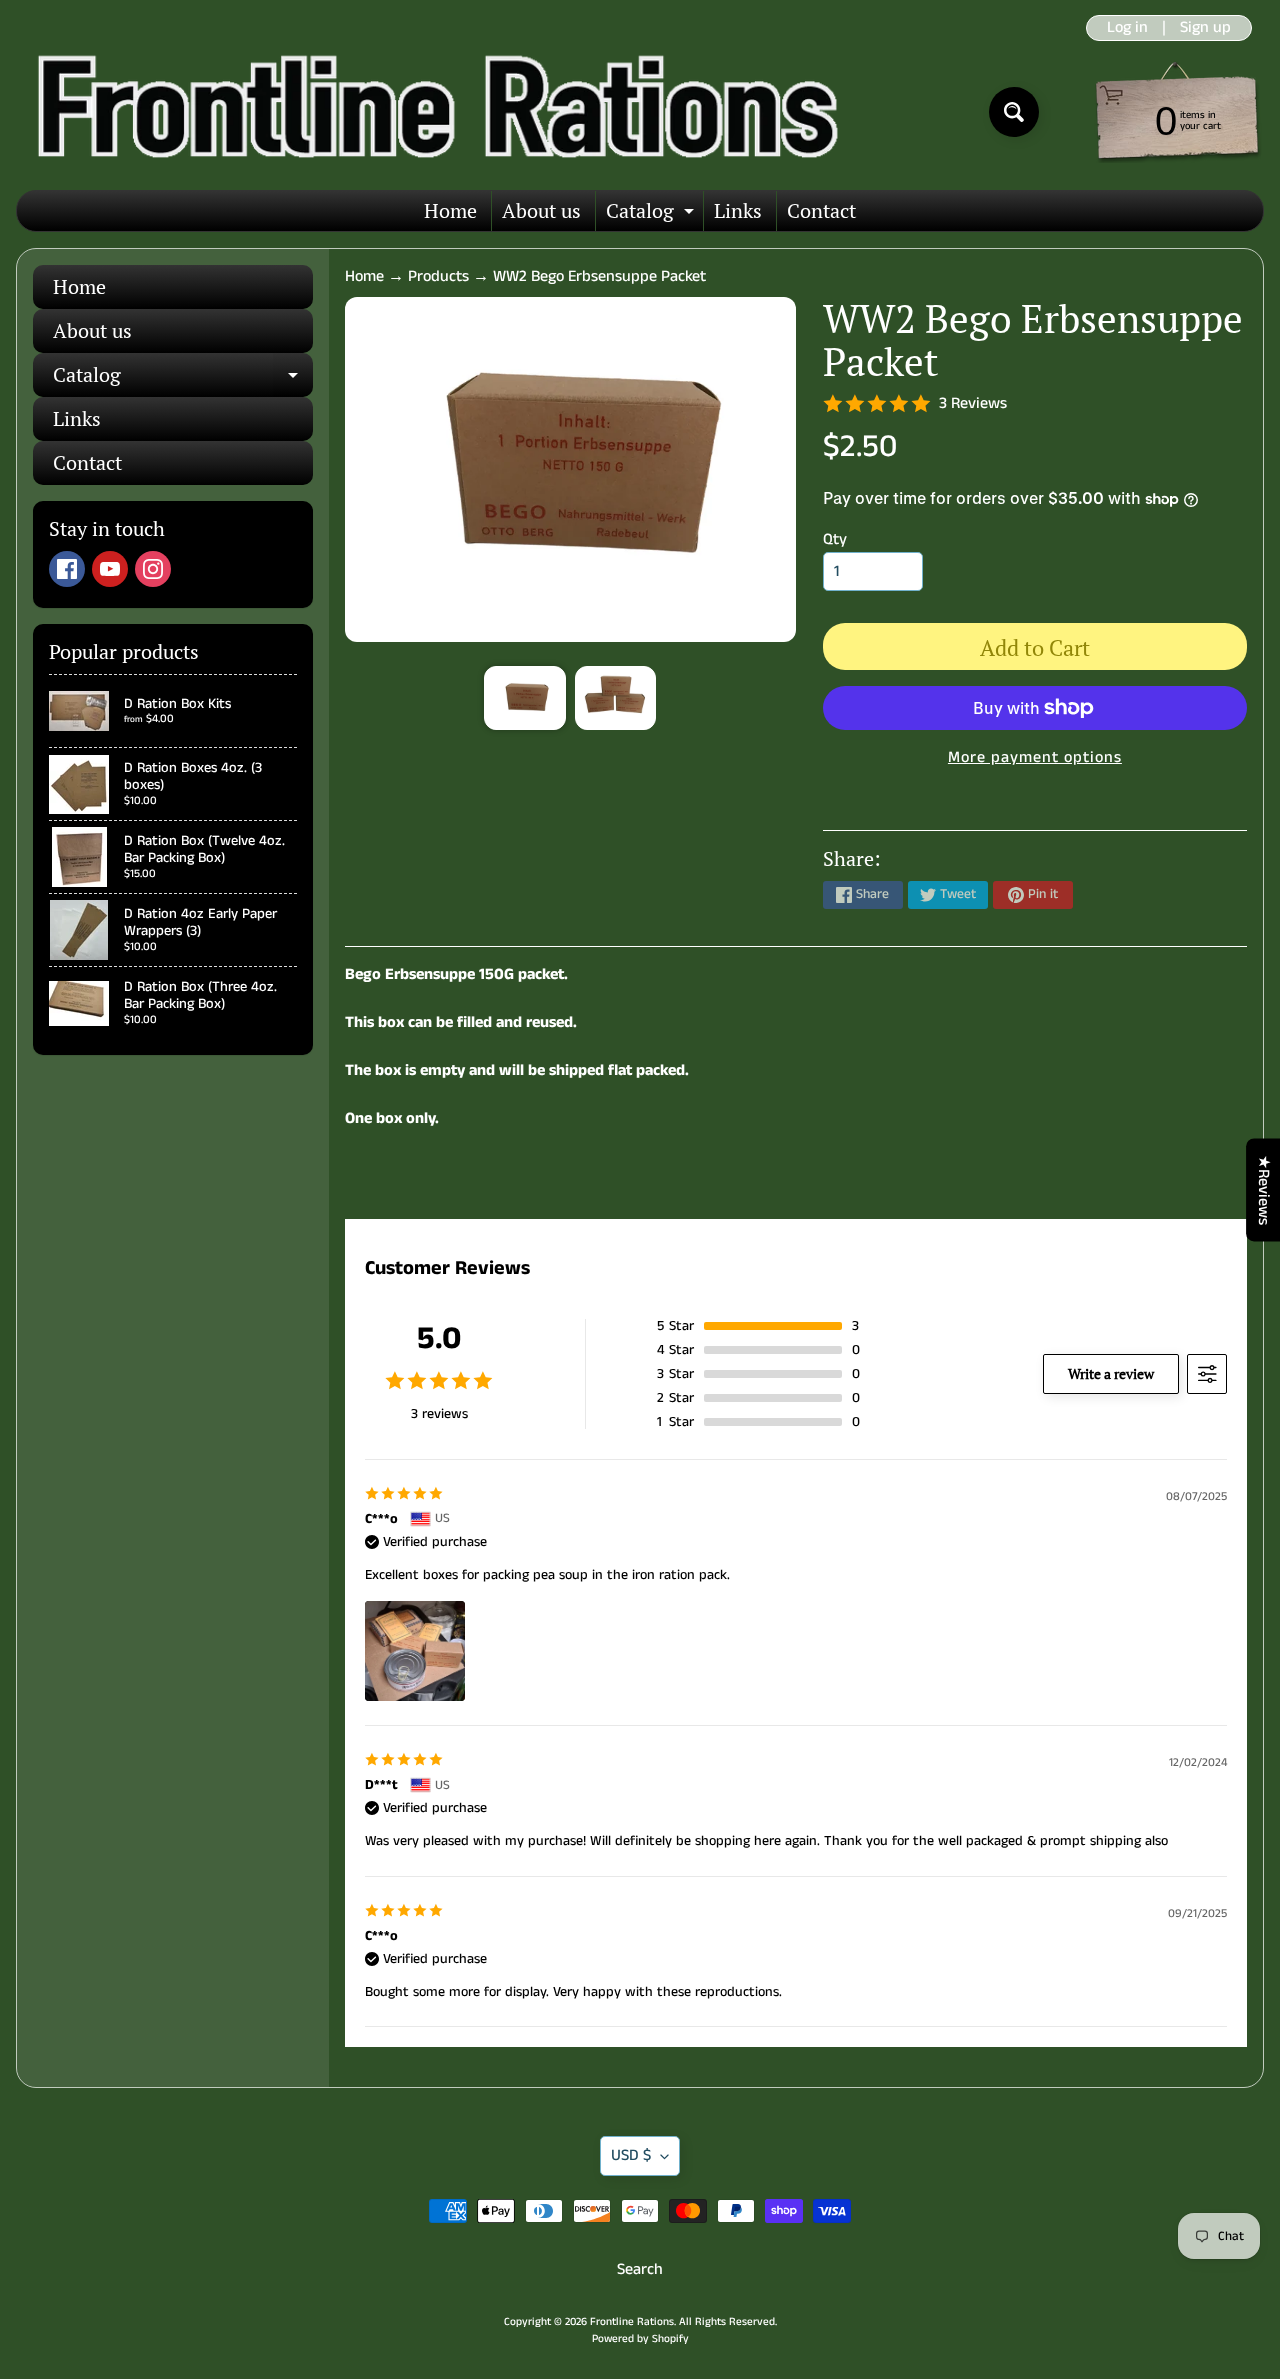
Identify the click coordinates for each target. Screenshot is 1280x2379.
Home (450, 210)
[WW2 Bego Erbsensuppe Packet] (524, 698)
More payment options (1035, 757)
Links (738, 210)
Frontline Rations (632, 2322)
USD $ (631, 2155)
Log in (1127, 28)
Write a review (1111, 1373)
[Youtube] (110, 569)
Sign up (1205, 28)
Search (640, 2269)
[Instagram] (153, 569)
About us (541, 210)
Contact (821, 210)
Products (438, 276)
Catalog (652, 214)
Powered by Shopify (640, 2339)
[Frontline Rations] (433, 112)
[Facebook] (67, 569)
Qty (835, 539)
